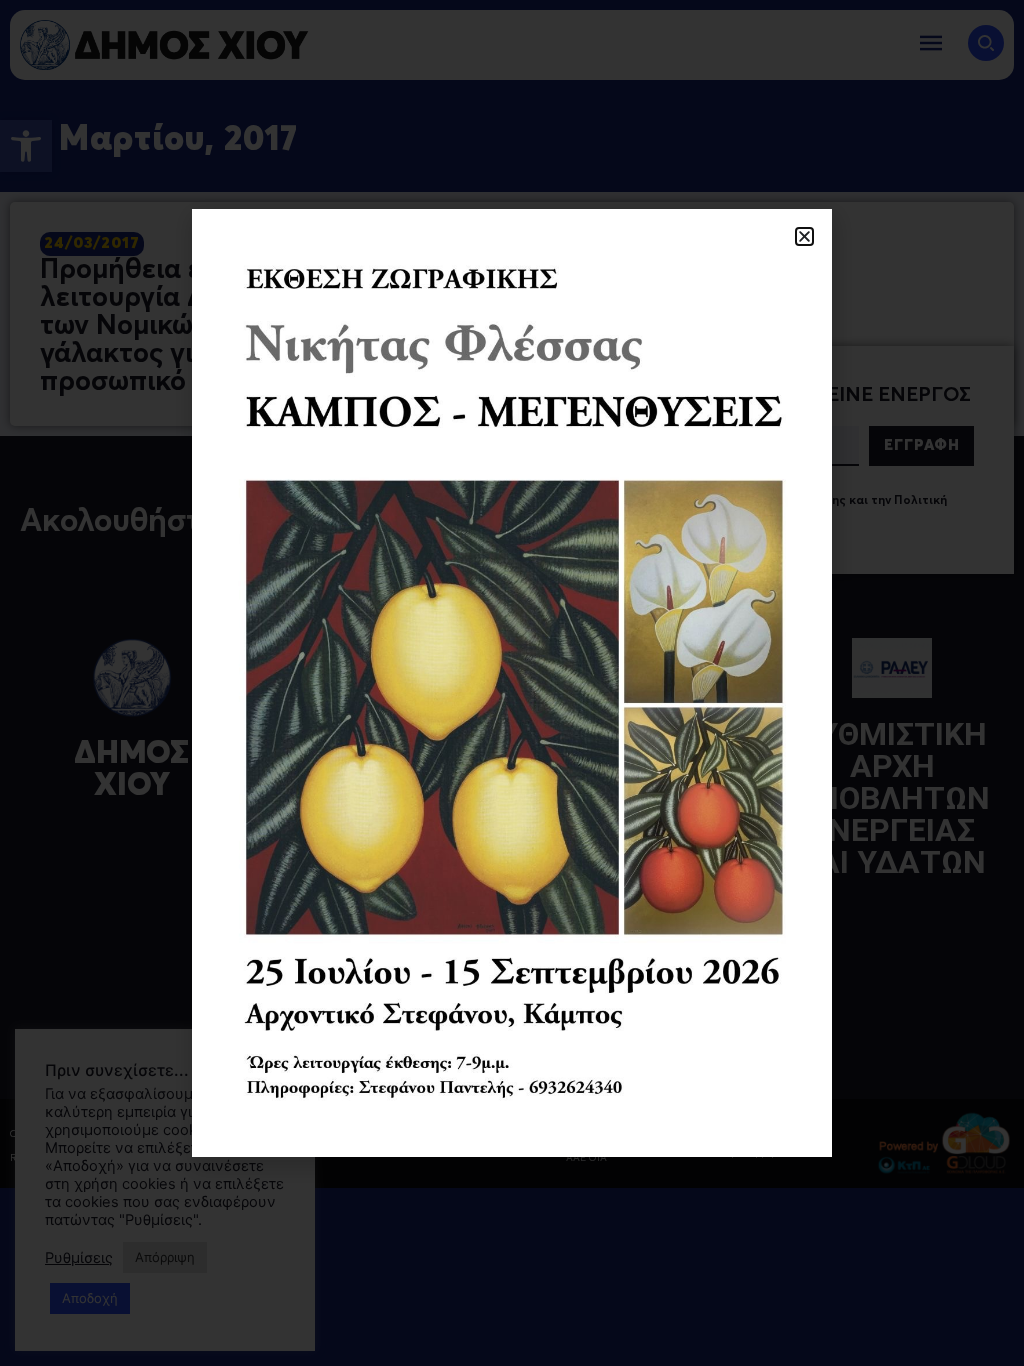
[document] (512, 683)
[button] (804, 236)
